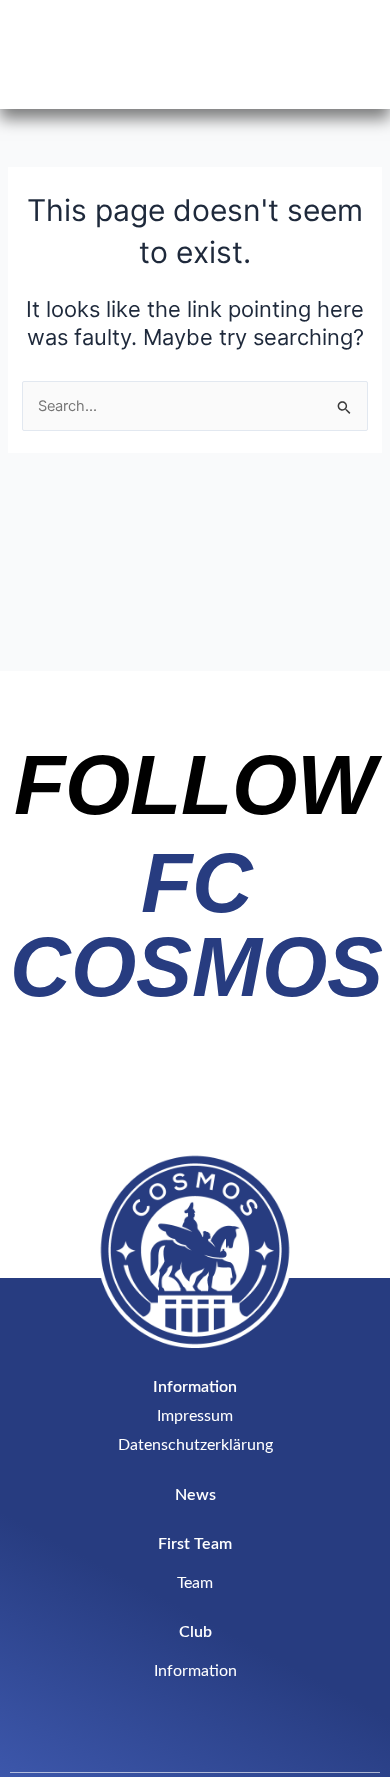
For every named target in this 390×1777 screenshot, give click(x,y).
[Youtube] (269, 1097)
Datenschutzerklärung (195, 1445)
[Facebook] (195, 1097)
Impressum (195, 1416)
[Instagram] (121, 1097)
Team (195, 1583)
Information (195, 1671)
